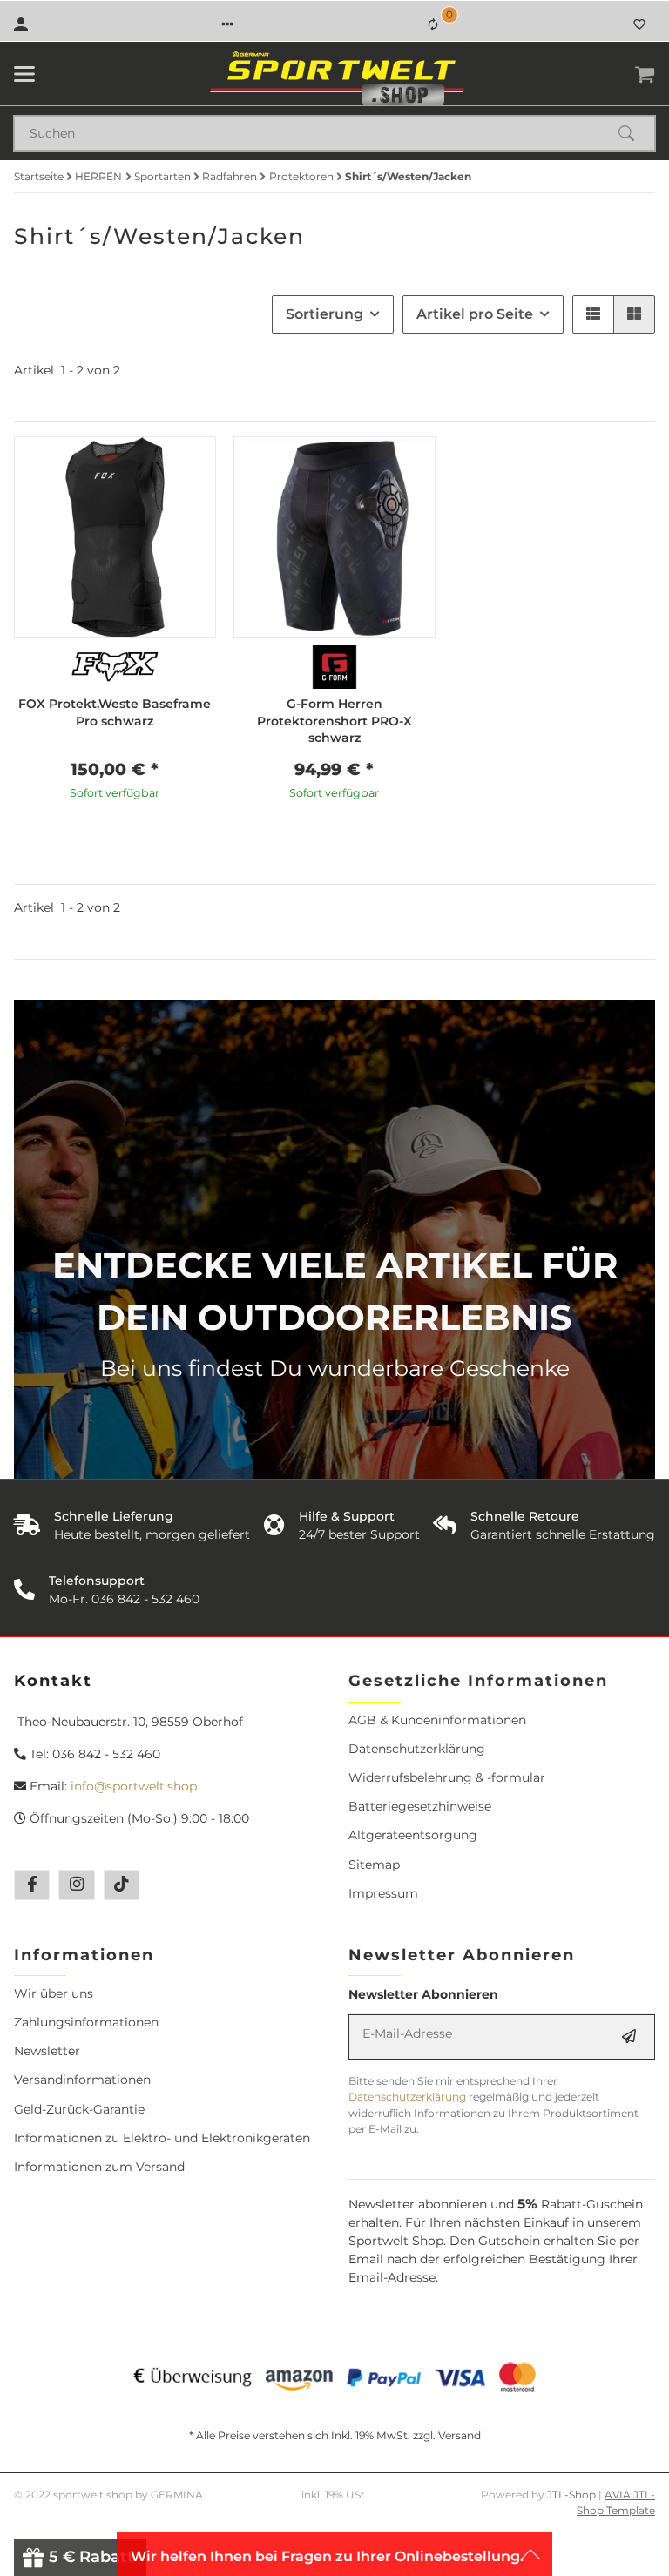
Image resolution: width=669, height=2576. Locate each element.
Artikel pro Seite (475, 314)
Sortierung (324, 314)
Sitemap (374, 1865)
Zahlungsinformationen (86, 2022)
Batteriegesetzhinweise (420, 1806)
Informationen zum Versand (99, 2167)
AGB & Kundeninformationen (437, 1720)
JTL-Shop (573, 2495)
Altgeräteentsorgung (413, 1835)
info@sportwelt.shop (134, 1786)
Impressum (383, 1893)
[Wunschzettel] (639, 24)
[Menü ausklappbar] (24, 74)
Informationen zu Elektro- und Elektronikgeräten (162, 2138)
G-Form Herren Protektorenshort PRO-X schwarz (334, 721)
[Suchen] (634, 133)
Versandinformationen (82, 2080)
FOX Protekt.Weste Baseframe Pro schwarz (115, 712)
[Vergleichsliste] (433, 24)
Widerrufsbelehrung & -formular (447, 1777)
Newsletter (47, 2051)
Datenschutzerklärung (417, 1749)
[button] (227, 24)
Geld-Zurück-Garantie (79, 2109)
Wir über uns (54, 1993)
